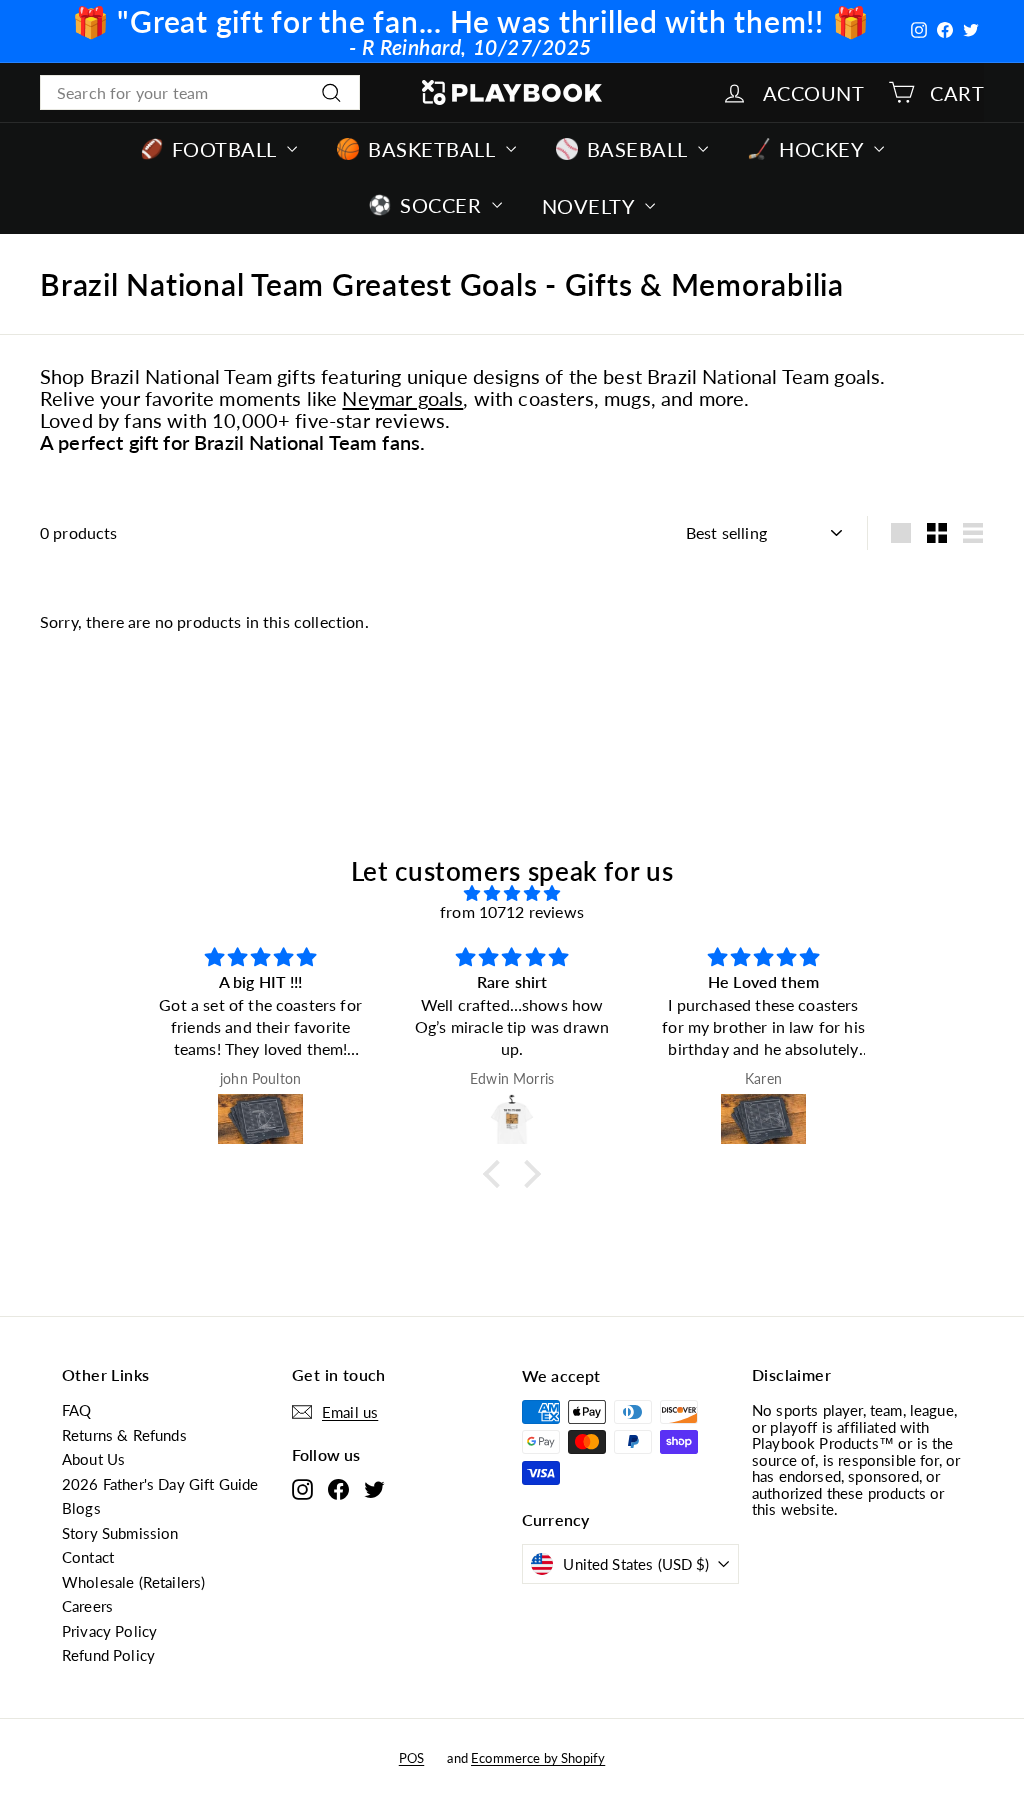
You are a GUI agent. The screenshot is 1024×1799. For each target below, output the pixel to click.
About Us (93, 1459)
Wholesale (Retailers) (133, 1582)
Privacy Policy (109, 1631)
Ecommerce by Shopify (538, 1758)
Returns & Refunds (124, 1435)
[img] (511, 893)
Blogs (81, 1508)
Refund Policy (108, 1655)
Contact (88, 1557)
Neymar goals (402, 398)
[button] (497, 1174)
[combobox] (200, 93)
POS (411, 1758)
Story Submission (120, 1533)
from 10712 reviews (512, 911)
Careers (87, 1606)
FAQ (76, 1410)
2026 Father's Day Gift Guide (160, 1484)
